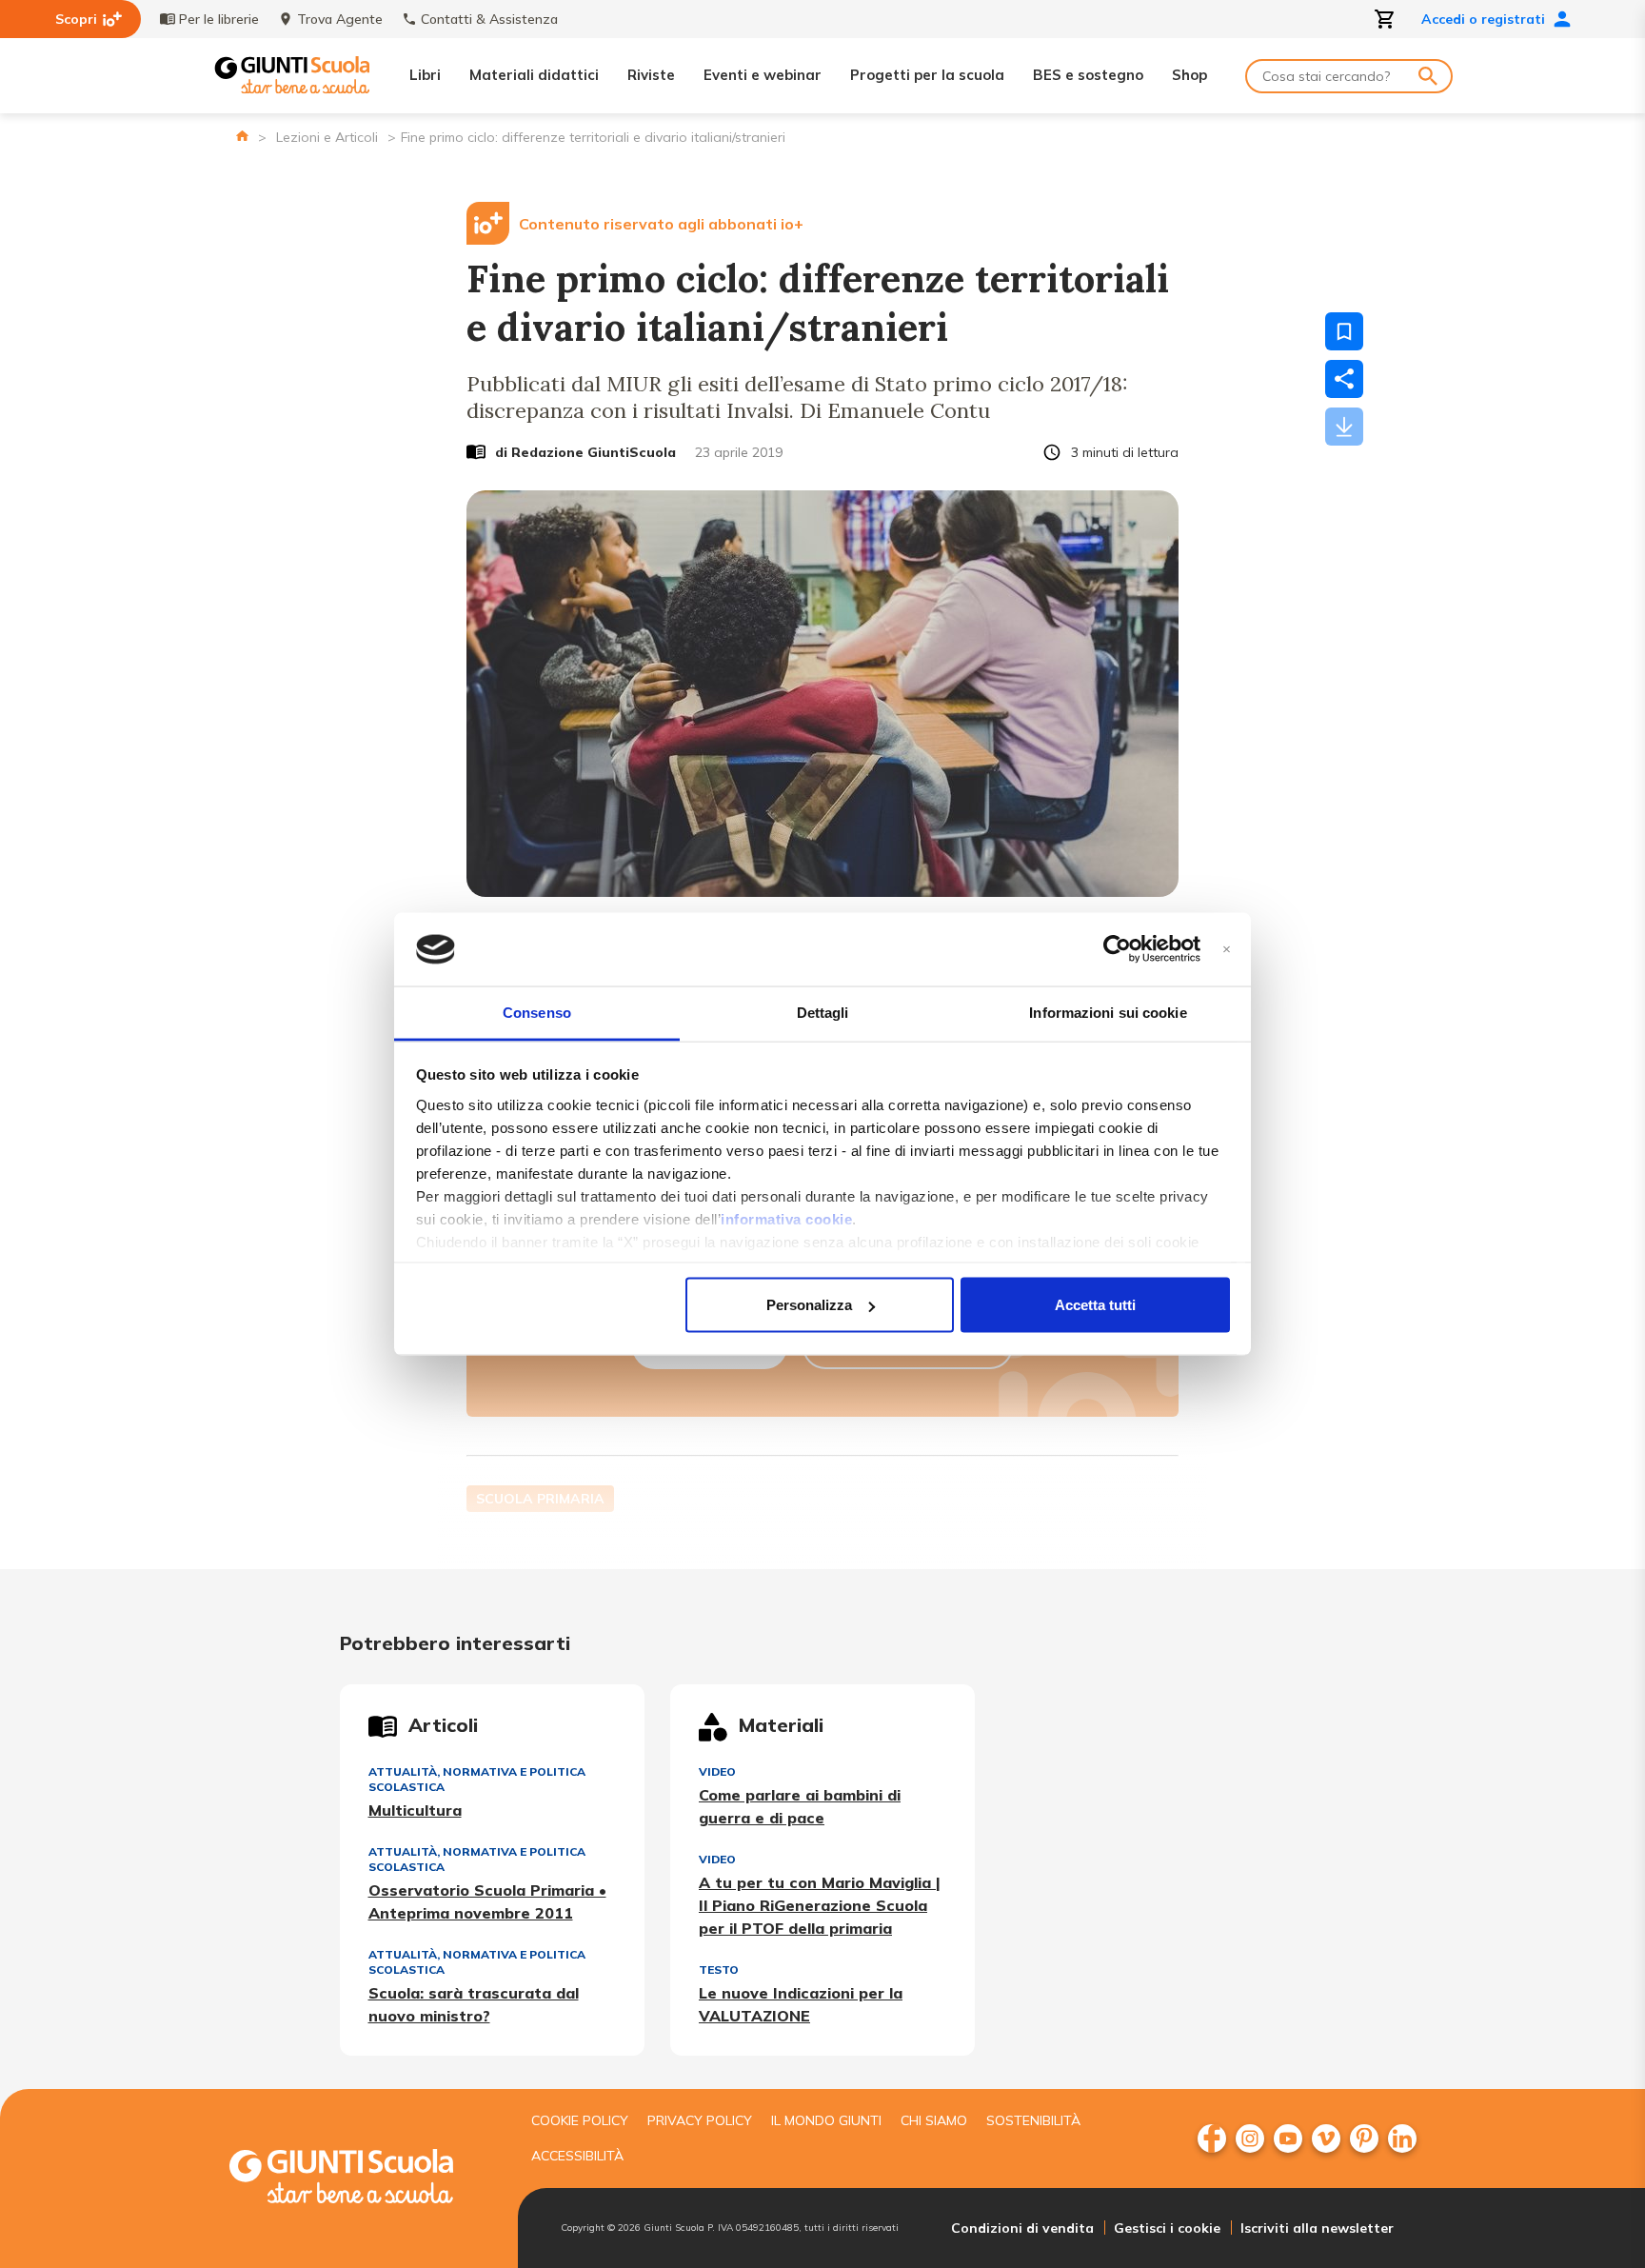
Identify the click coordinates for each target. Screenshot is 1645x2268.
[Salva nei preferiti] (1344, 331)
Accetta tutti (1095, 1305)
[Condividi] (1344, 379)
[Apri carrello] (1385, 19)
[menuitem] (1212, 2139)
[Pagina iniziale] (242, 136)
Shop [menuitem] (1189, 75)
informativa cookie (786, 1218)
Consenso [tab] (537, 1012)
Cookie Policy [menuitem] (580, 2120)
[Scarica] (1344, 427)
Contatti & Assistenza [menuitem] (489, 19)
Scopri (76, 19)
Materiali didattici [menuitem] (534, 75)
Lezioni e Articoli (327, 137)
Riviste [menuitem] (651, 75)
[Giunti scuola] (361, 2179)
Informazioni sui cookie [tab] (1108, 1012)
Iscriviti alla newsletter (1317, 2228)
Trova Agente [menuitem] (340, 19)
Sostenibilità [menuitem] (1033, 2120)
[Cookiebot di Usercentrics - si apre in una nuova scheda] (1117, 949)
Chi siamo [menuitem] (934, 2120)
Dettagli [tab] (823, 1012)
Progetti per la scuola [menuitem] (927, 75)
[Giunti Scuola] (292, 76)
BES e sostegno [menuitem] (1088, 75)
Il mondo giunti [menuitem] (826, 2120)
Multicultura (415, 1810)
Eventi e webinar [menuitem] (763, 75)
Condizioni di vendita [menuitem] (1022, 2228)
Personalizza (809, 1305)
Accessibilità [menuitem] (577, 2156)
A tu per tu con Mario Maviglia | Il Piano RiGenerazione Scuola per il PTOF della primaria (820, 1905)
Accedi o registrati (1483, 19)
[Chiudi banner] (1227, 950)
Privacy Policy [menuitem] (700, 2120)
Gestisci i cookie (1167, 2228)
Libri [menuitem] (425, 75)
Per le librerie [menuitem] (219, 19)
